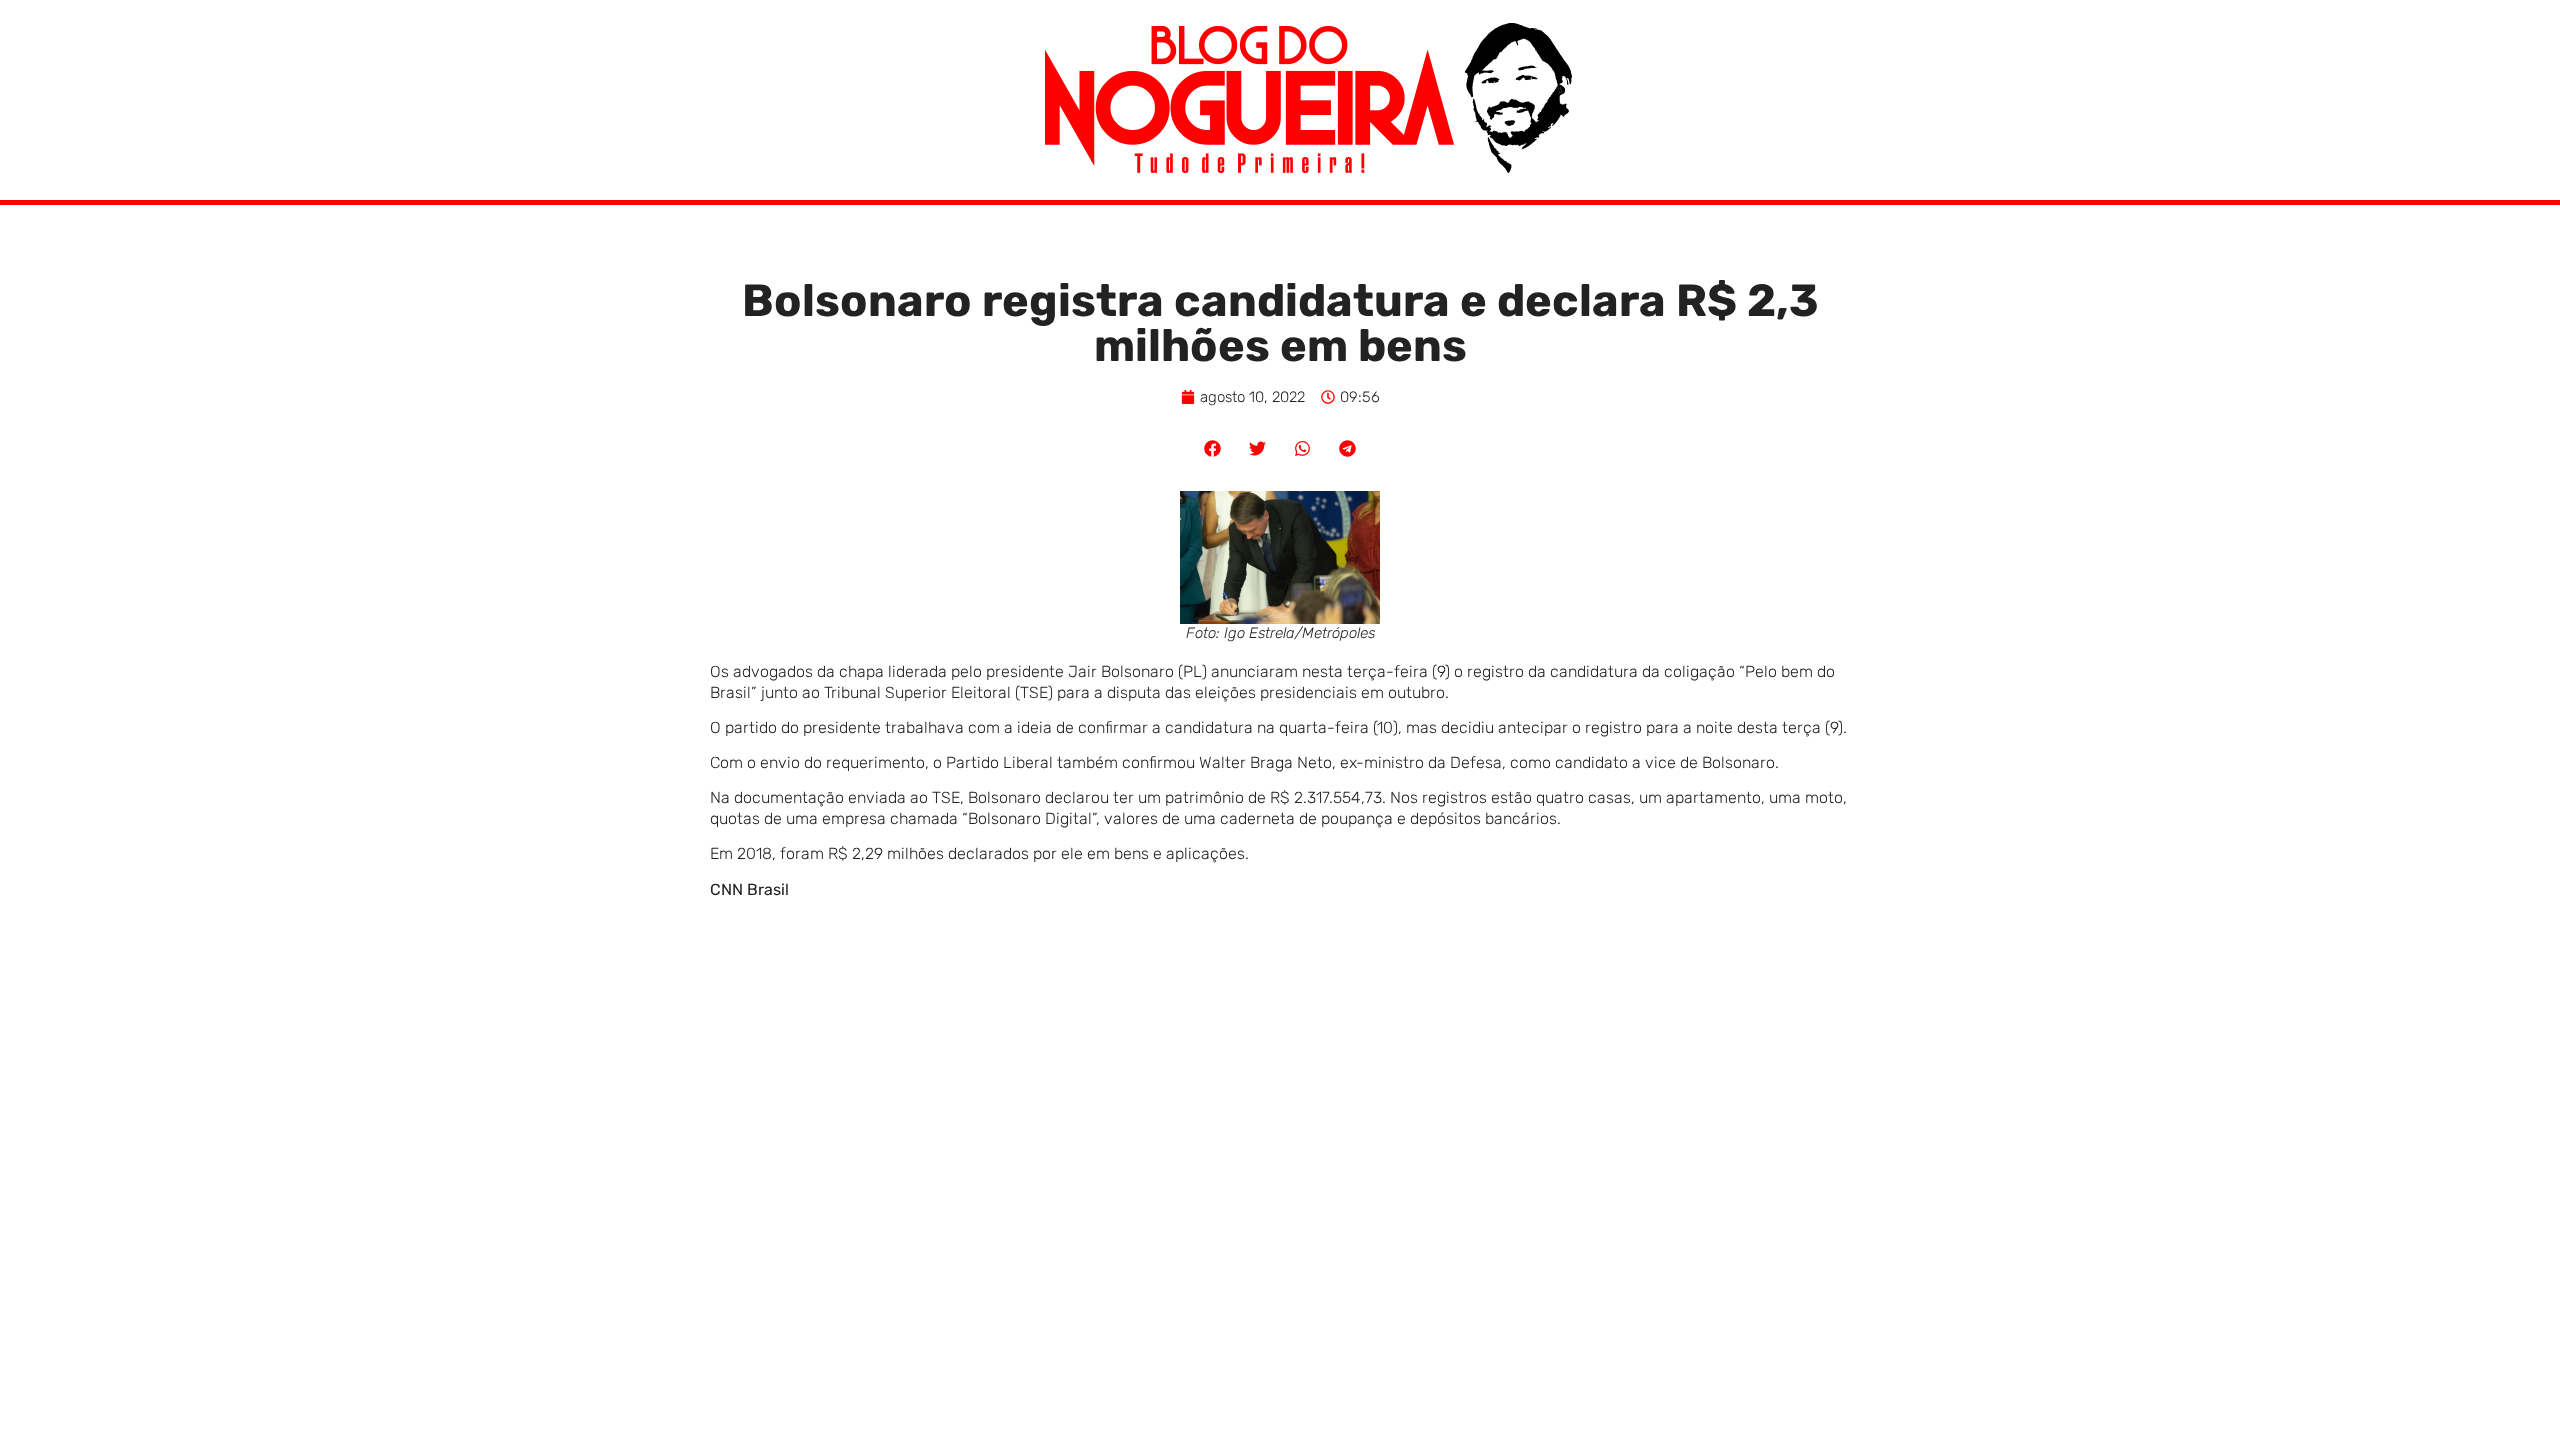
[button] (1212, 448)
